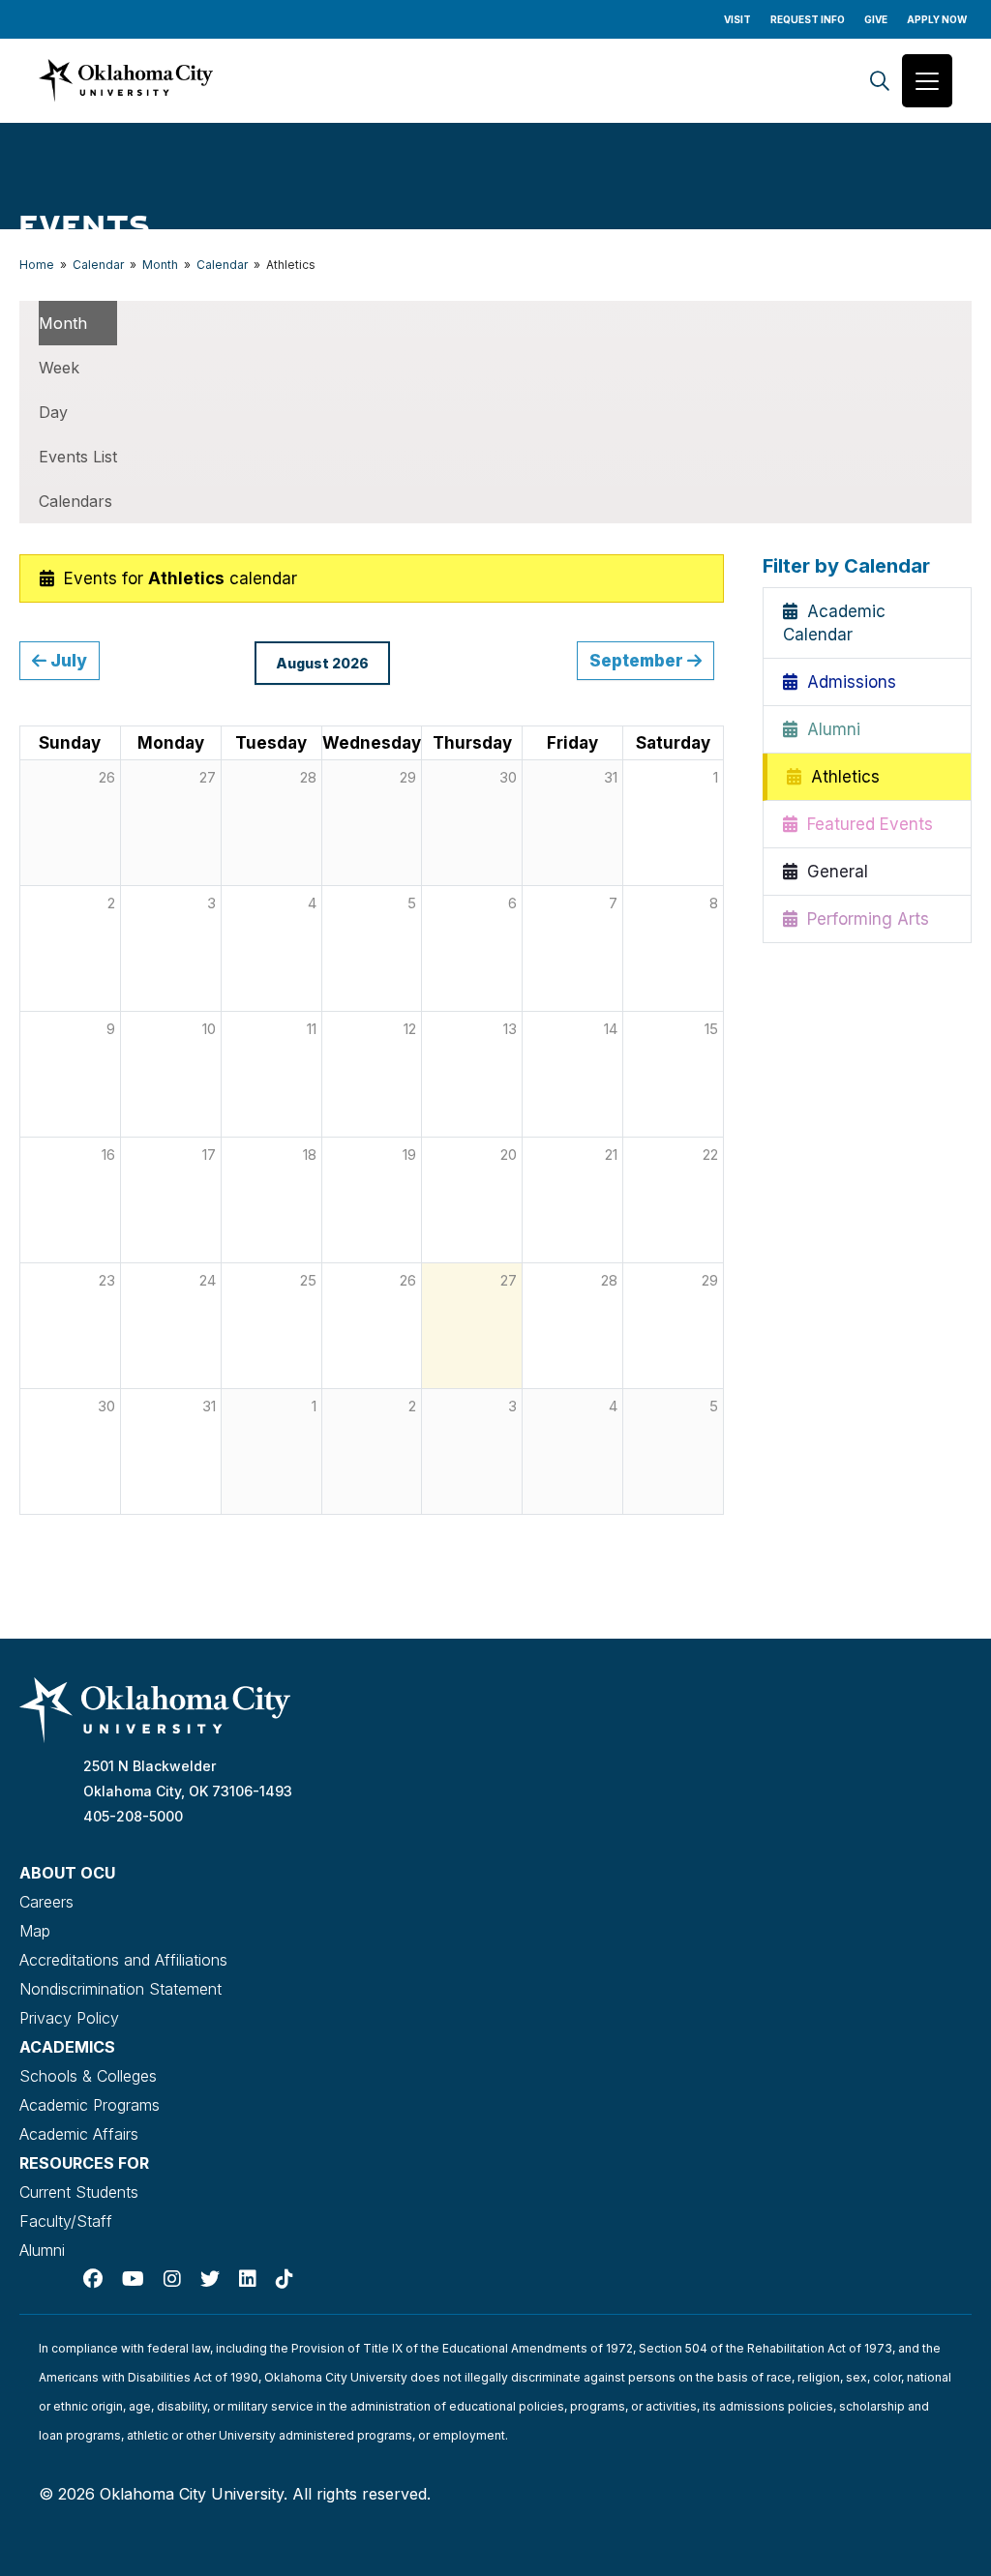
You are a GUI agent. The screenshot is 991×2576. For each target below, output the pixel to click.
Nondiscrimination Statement (120, 1989)
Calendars (75, 501)
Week (59, 368)
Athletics (841, 777)
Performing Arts (863, 919)
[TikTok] (285, 2279)
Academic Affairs (79, 2134)
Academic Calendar (834, 623)
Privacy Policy (69, 2018)
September (638, 660)
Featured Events (865, 824)
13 (510, 1029)
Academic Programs (90, 2105)
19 (409, 1155)
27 (509, 1280)
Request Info (808, 19)
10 (209, 1029)
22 (710, 1155)
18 (310, 1155)
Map (35, 1931)
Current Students (79, 2192)
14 (611, 1029)
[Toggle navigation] (927, 81)
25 (308, 1280)
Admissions (847, 682)
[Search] (880, 81)
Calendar (98, 265)
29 (710, 1280)
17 (209, 1155)
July (67, 660)
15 (711, 1029)
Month (160, 265)
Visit (737, 19)
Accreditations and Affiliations (123, 1960)
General (833, 872)
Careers (46, 1902)
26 (408, 1280)
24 (208, 1280)
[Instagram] (172, 2279)
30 (106, 1406)
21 (611, 1155)
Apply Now (937, 19)
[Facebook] (93, 2279)
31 (209, 1406)
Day (53, 412)
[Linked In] (248, 2279)
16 (108, 1155)
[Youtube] (133, 2279)
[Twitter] (210, 2279)
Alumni (829, 729)
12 (410, 1029)
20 (509, 1155)
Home (37, 265)
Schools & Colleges (88, 2076)
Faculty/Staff (66, 2221)
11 (312, 1029)
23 (107, 1280)
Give (876, 19)
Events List (78, 457)
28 (609, 1280)
